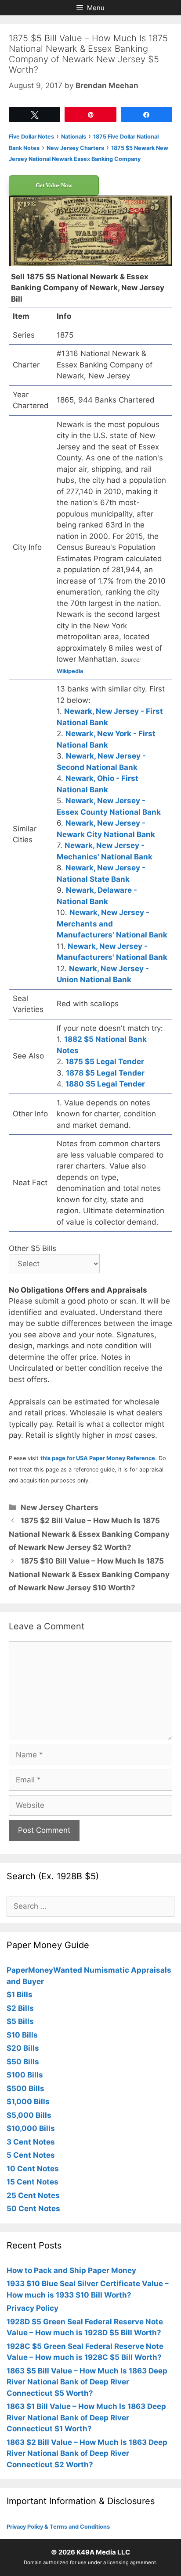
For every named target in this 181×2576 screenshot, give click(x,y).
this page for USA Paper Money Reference (98, 1458)
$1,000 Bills (28, 2102)
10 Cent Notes (33, 2169)
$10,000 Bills (31, 2128)
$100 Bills (25, 2075)
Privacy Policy (33, 2308)
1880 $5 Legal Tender (105, 1084)
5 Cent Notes (31, 2155)
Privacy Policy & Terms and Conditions (58, 2527)
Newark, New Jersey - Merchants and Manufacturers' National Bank (112, 924)
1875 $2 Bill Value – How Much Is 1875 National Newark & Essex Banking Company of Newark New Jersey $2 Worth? (89, 1534)
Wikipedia (70, 671)
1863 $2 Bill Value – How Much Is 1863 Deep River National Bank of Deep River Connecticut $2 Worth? (87, 2453)
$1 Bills (20, 1995)
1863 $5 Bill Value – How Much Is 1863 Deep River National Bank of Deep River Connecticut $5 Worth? (87, 2382)
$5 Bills (20, 2021)
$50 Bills (23, 2062)
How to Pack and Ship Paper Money (71, 2270)
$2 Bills (20, 2008)
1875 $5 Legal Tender (105, 1062)
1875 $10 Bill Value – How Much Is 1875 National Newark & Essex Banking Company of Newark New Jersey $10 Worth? (89, 1574)
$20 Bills (23, 2048)
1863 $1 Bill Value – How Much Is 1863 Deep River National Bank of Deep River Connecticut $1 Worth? (86, 2417)
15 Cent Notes (33, 2182)
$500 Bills (25, 2088)
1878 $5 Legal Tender (105, 1073)
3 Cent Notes (31, 2142)
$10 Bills (22, 2035)
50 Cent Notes (33, 2209)
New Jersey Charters (60, 1507)
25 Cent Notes (33, 2195)
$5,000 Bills (29, 2115)
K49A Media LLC (103, 2552)
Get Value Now (54, 185)
